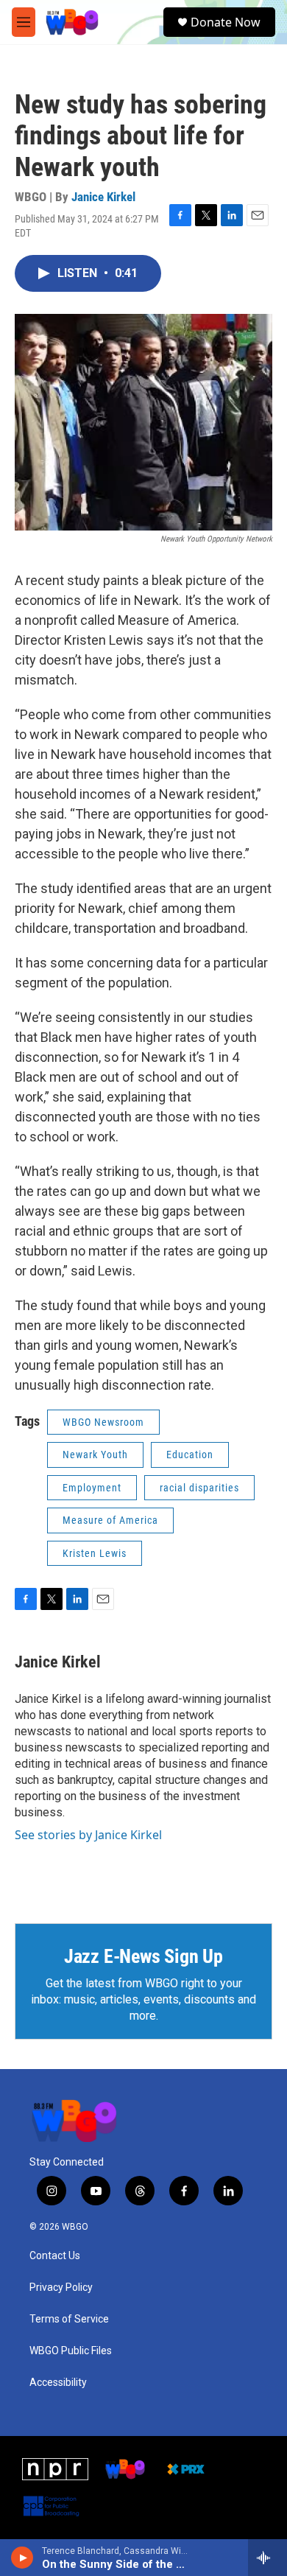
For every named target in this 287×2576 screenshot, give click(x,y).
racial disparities (199, 1488)
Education (190, 1455)
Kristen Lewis (95, 1553)
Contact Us (55, 2256)
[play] (22, 2558)
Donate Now (226, 22)
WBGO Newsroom (103, 1422)
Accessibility (58, 2383)
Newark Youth (95, 1455)
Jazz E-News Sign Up (143, 1956)
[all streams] (267, 2558)
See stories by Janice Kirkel (88, 1835)
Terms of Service (69, 2319)
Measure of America (110, 1520)
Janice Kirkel (103, 197)
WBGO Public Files (71, 2351)
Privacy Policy (61, 2288)
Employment (92, 1488)
